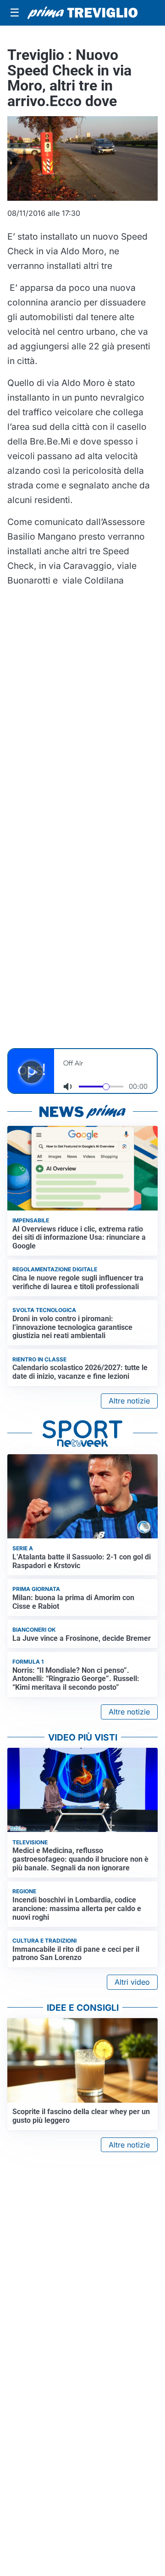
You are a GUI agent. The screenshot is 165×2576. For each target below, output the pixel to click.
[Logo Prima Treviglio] (82, 13)
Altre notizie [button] (129, 1401)
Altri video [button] (132, 1982)
